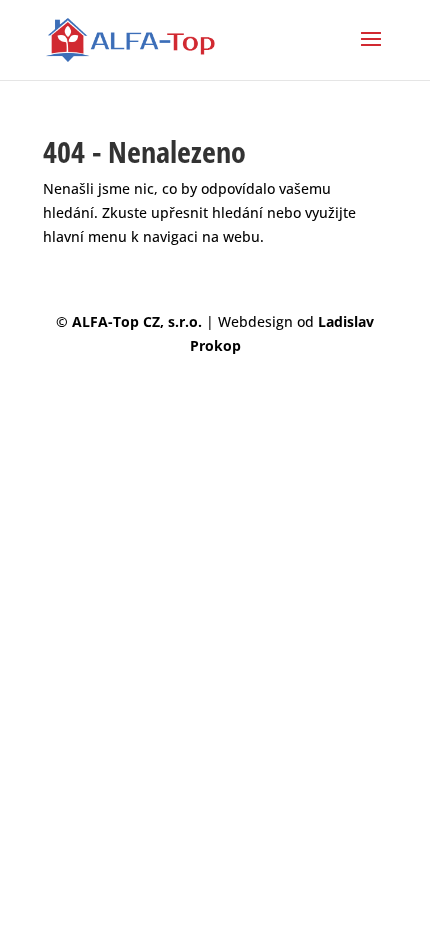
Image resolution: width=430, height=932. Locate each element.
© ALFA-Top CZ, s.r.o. (131, 321)
